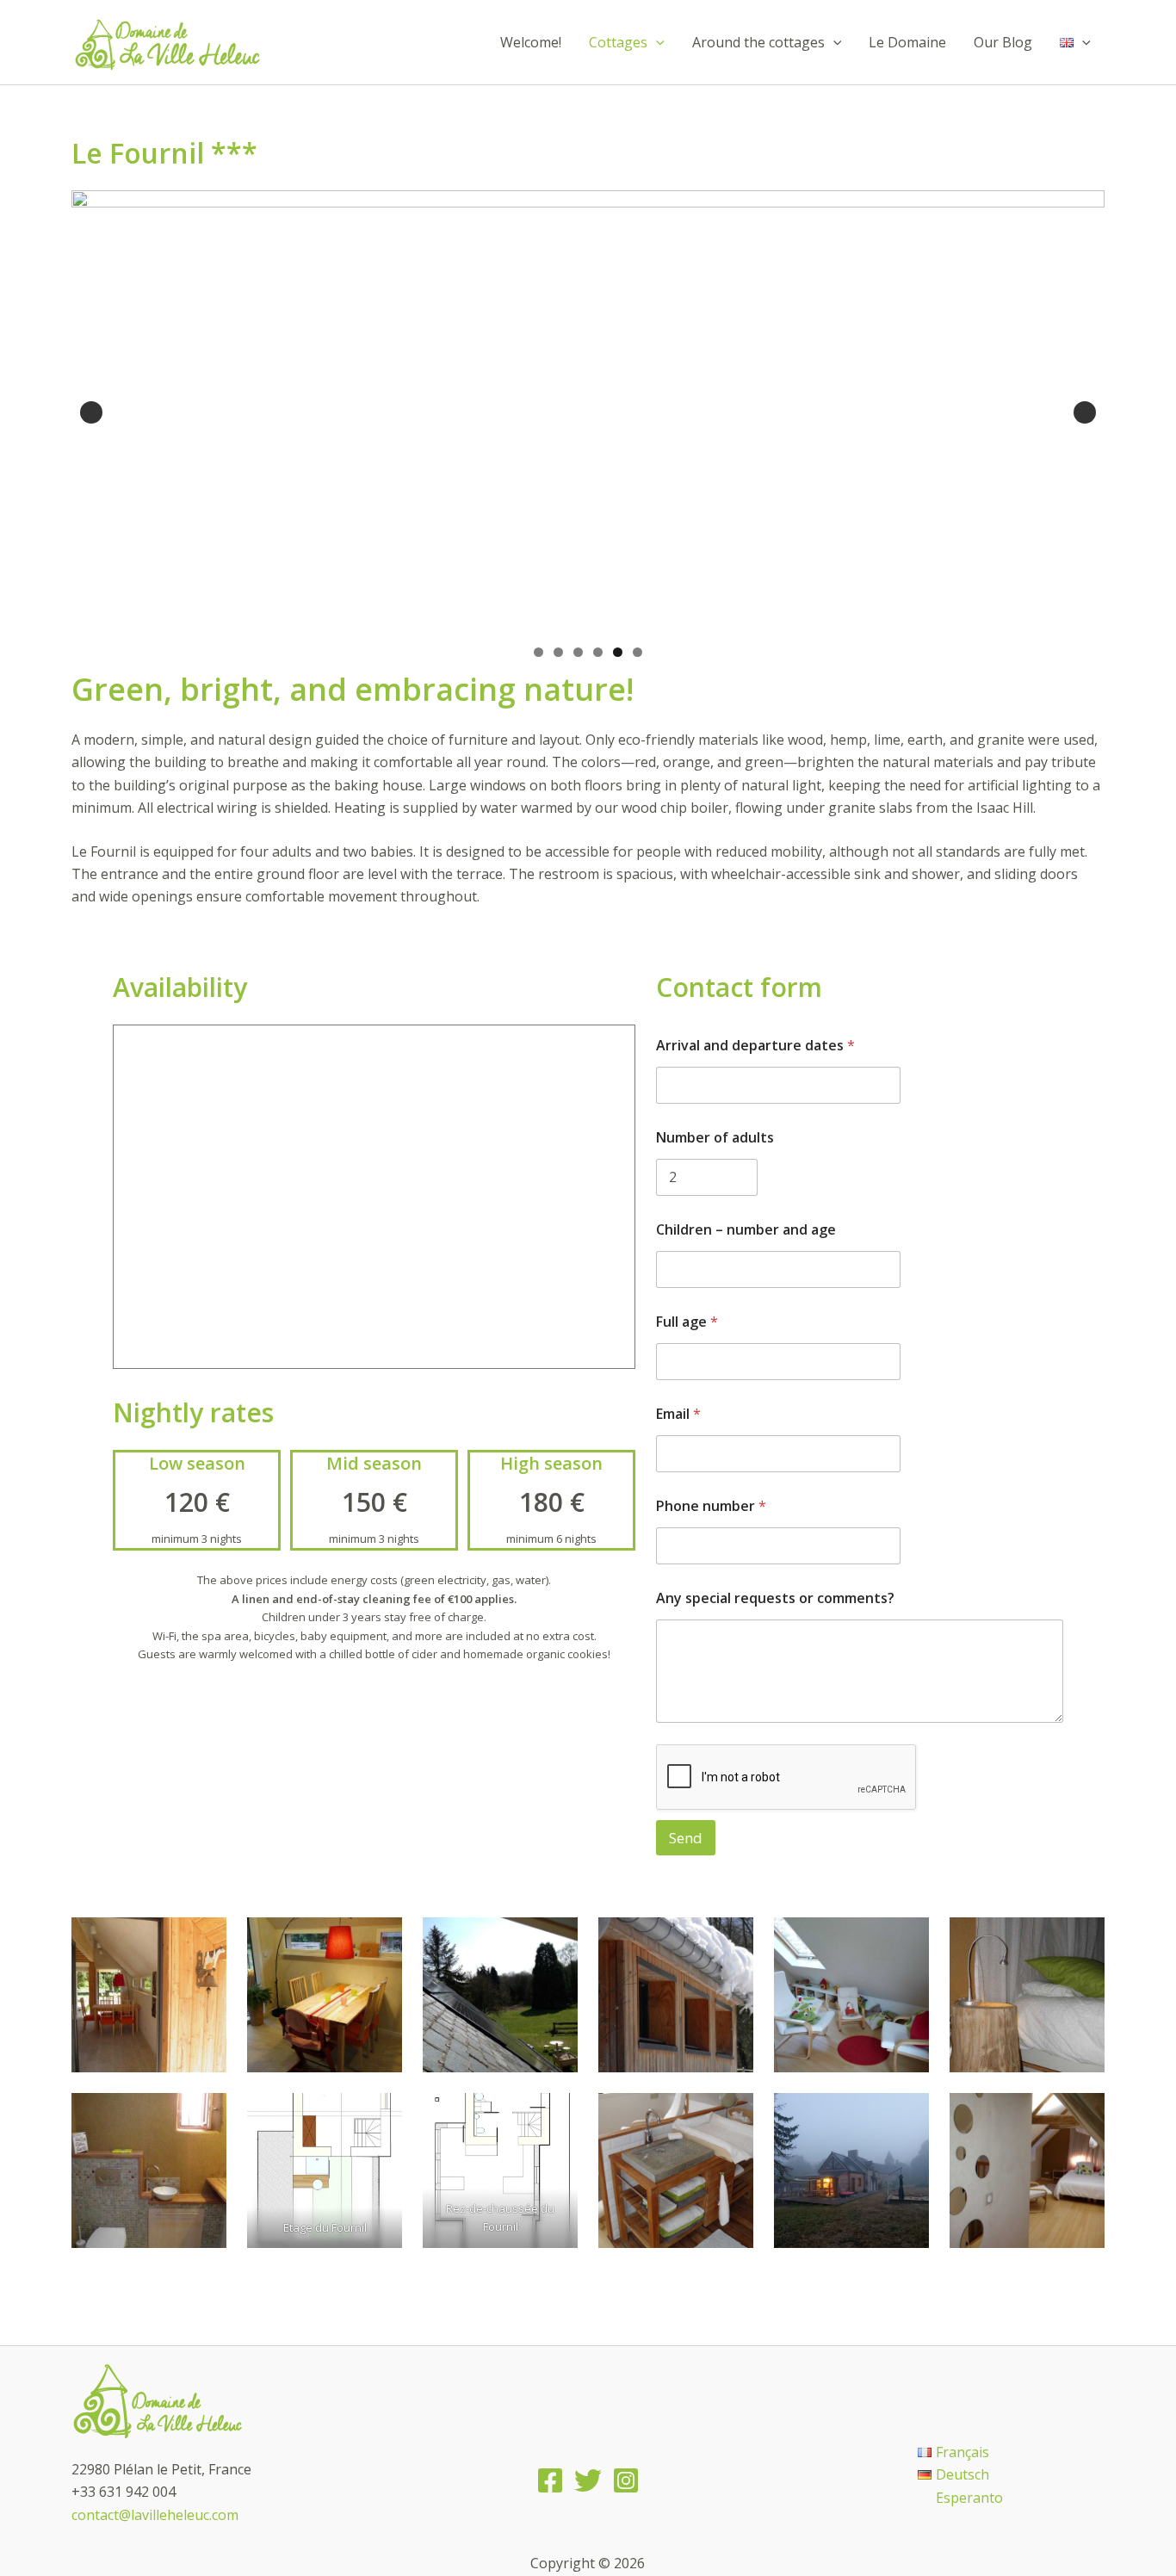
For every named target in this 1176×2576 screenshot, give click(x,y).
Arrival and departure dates (755, 1046)
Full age (687, 1322)
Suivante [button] (1085, 412)
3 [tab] (578, 652)
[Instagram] (626, 2480)
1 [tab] (538, 652)
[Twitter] (588, 2480)
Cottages (618, 42)
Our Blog (1003, 42)
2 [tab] (558, 652)
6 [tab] (638, 652)
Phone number (711, 1506)
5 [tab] (618, 652)
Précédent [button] (91, 412)
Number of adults (715, 1138)
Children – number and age (746, 1230)
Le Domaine (907, 42)
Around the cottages (758, 42)
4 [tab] (598, 652)
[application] (656, 42)
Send (686, 1838)
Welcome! (531, 42)
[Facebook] (550, 2480)
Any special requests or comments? (775, 1598)
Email (678, 1414)
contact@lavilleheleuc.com (155, 2515)
